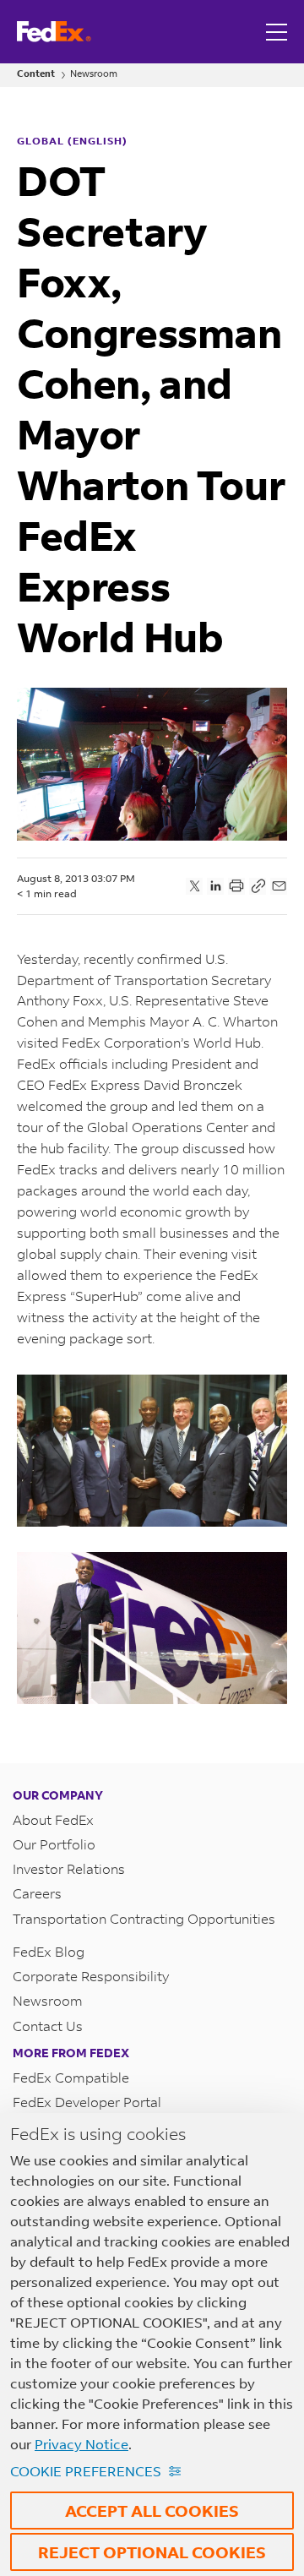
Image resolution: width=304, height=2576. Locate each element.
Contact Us (48, 2026)
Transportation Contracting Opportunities (144, 1918)
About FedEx (53, 1819)
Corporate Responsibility (91, 1976)
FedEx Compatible (71, 2077)
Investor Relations (69, 1868)
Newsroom (94, 74)
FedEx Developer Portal (87, 2102)
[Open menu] (279, 32)
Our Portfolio (54, 1844)
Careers (37, 1893)
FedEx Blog (49, 1951)
